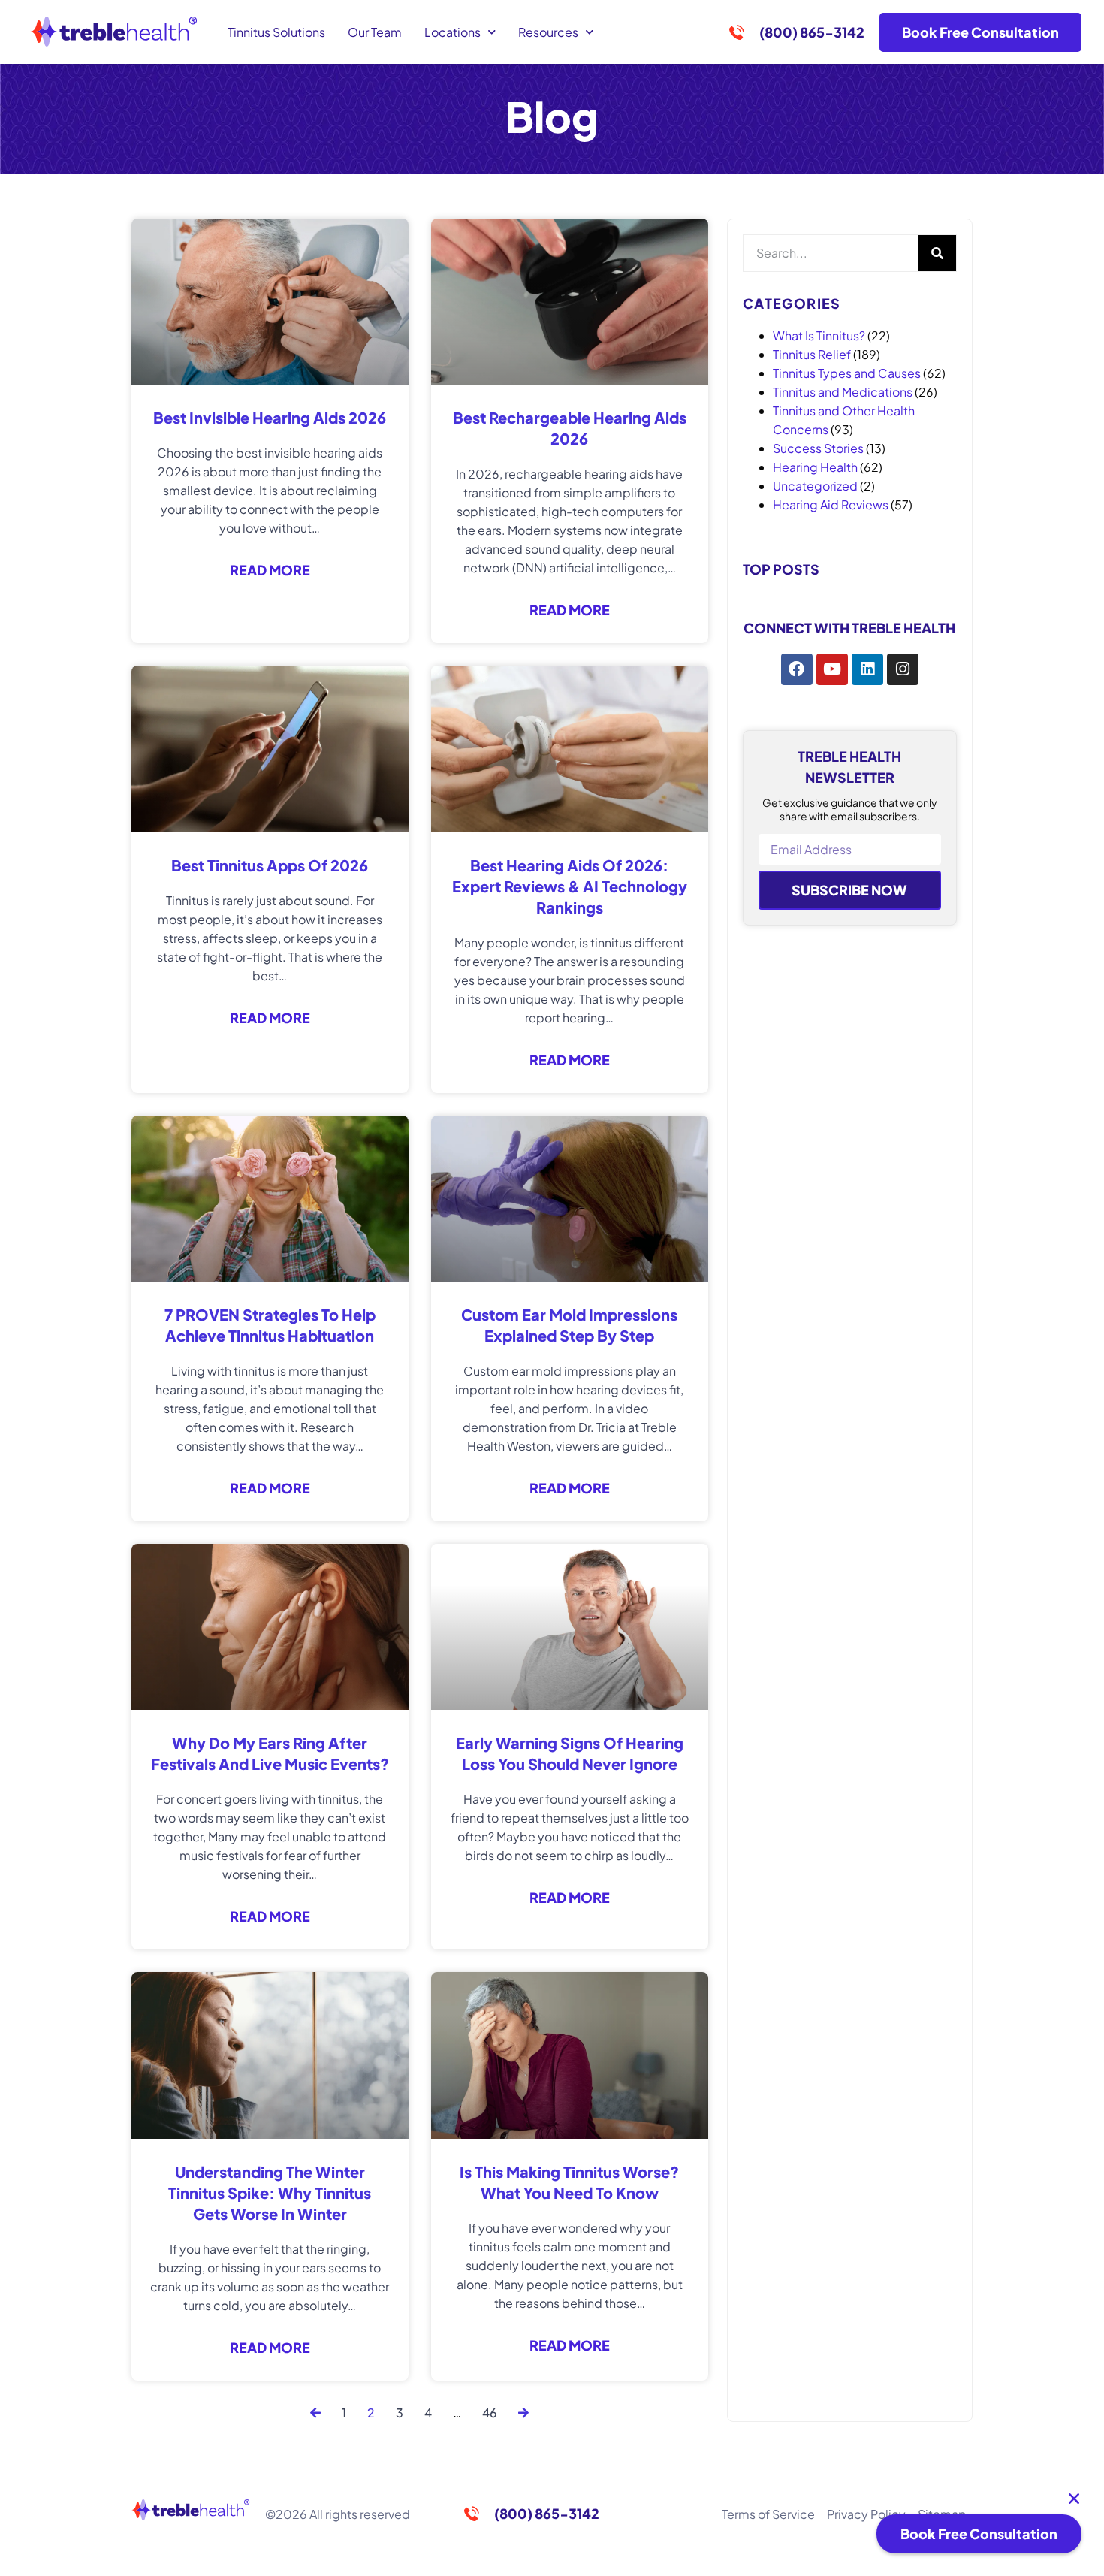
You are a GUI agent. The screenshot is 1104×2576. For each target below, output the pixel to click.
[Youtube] (832, 669)
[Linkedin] (867, 669)
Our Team (375, 32)
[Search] (937, 253)
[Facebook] (797, 669)
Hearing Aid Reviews (831, 504)
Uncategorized (815, 486)
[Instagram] (903, 669)
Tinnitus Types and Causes (847, 373)
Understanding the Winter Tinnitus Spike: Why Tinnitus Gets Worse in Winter (270, 2192)
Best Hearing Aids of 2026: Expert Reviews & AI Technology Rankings (570, 886)
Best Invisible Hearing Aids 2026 (270, 417)
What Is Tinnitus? (819, 335)
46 (490, 2413)
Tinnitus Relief (812, 354)
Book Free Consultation (979, 2534)
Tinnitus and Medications (843, 392)
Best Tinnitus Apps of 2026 (270, 865)
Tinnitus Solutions (276, 32)
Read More (270, 570)
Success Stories (818, 448)
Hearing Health (815, 467)
